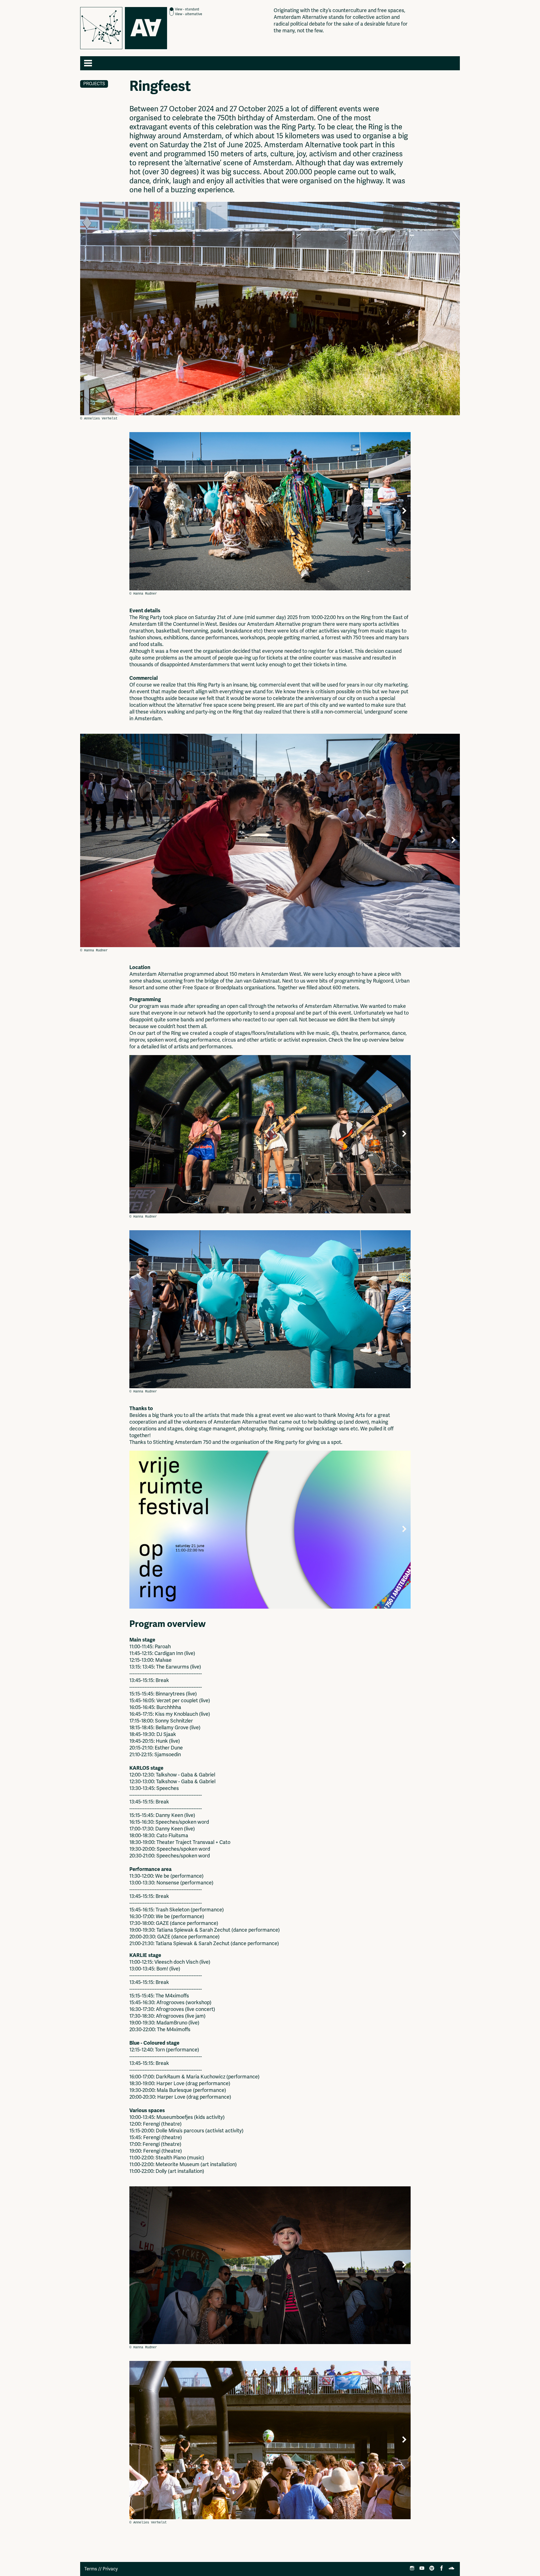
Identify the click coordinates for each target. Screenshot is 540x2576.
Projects (94, 84)
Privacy (110, 2569)
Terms (91, 2569)
